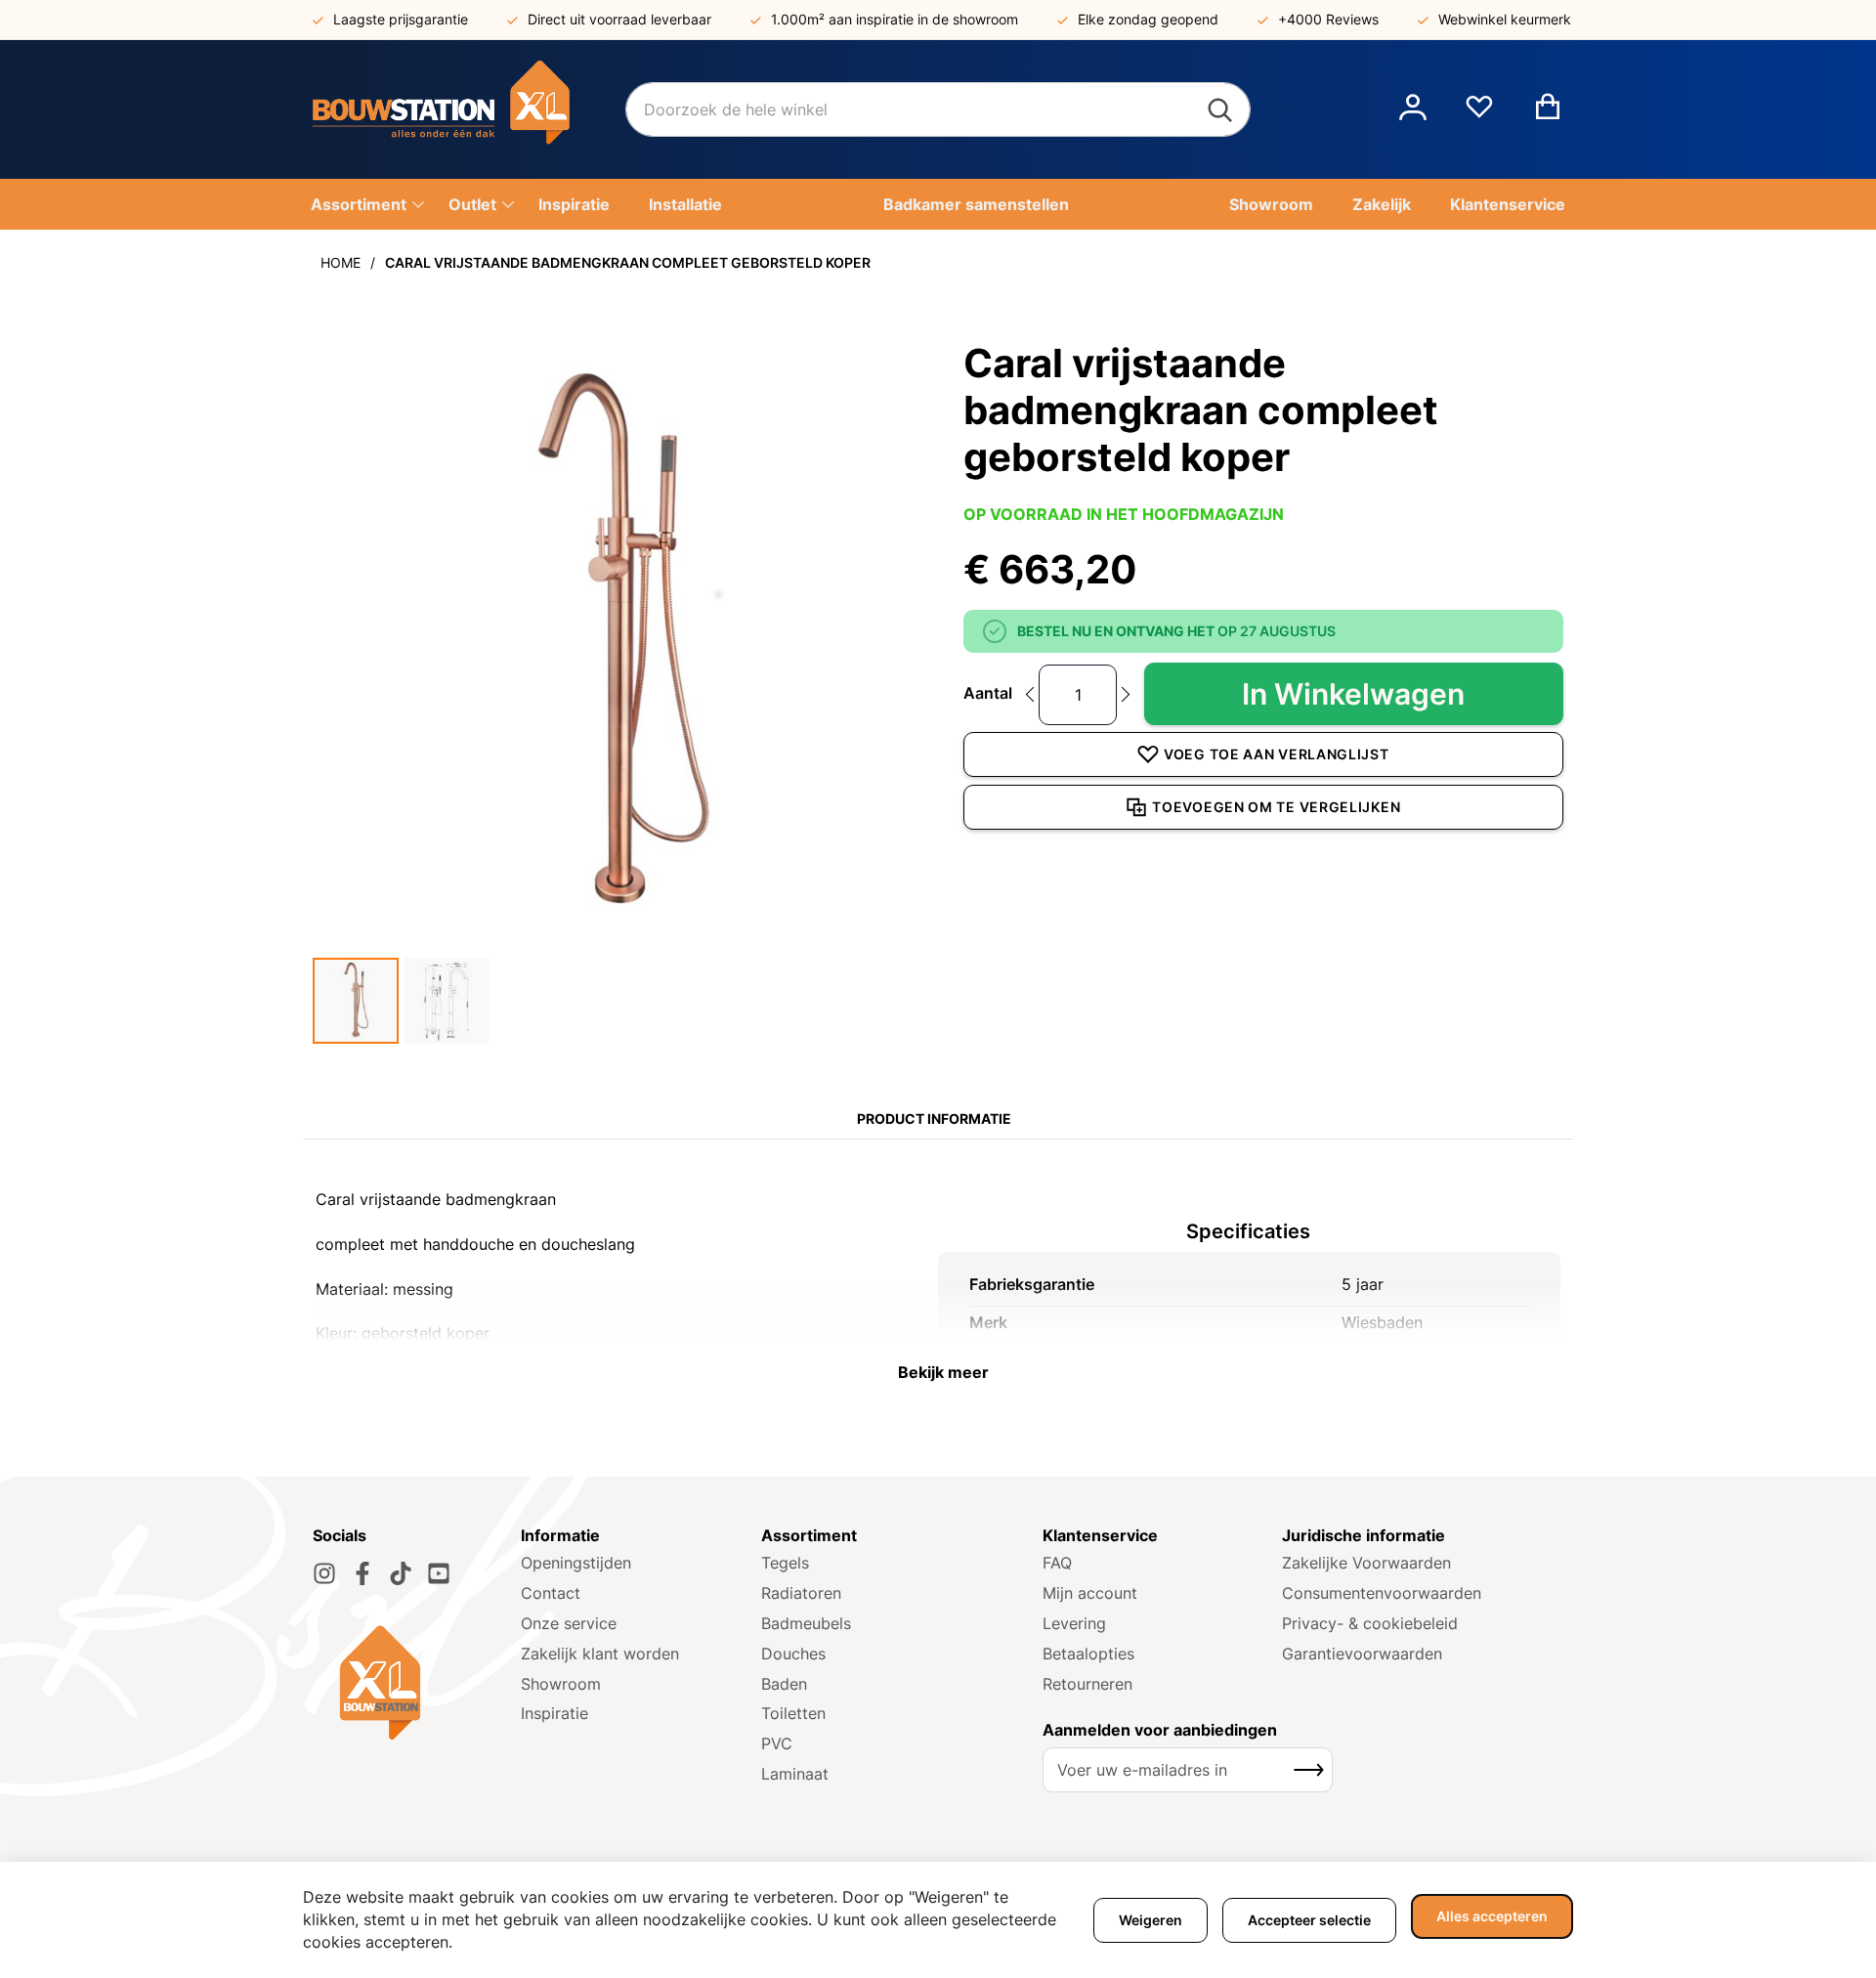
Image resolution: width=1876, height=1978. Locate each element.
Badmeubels (806, 1623)
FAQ (1057, 1563)
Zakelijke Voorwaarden (1366, 1563)
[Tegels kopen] (469, 109)
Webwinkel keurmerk (1505, 19)
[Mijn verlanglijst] (1479, 114)
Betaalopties (1088, 1654)
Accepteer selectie (1309, 1920)
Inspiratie (554, 1713)
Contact (551, 1593)
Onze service (569, 1623)
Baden (784, 1684)
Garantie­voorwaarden (1362, 1654)
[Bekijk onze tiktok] (401, 1573)
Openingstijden (576, 1563)
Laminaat (795, 1774)
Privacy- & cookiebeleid (1370, 1623)
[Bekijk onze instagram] (324, 1573)
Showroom (561, 1684)
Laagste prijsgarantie (401, 19)
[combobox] (938, 109)
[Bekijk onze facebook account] (362, 1573)
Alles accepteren (1492, 1916)
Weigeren (1151, 1920)
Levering (1074, 1623)
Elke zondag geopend (1148, 19)
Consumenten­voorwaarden (1382, 1593)
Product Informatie (934, 1118)
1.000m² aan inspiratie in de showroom (895, 19)
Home (341, 262)
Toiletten (793, 1713)
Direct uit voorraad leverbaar (619, 19)
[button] (1413, 109)
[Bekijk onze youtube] (439, 1573)
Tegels (785, 1563)
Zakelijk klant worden (600, 1654)
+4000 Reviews (1328, 19)
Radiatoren (801, 1593)
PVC (777, 1743)
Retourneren (1087, 1684)
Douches (793, 1654)
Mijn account (1090, 1593)
